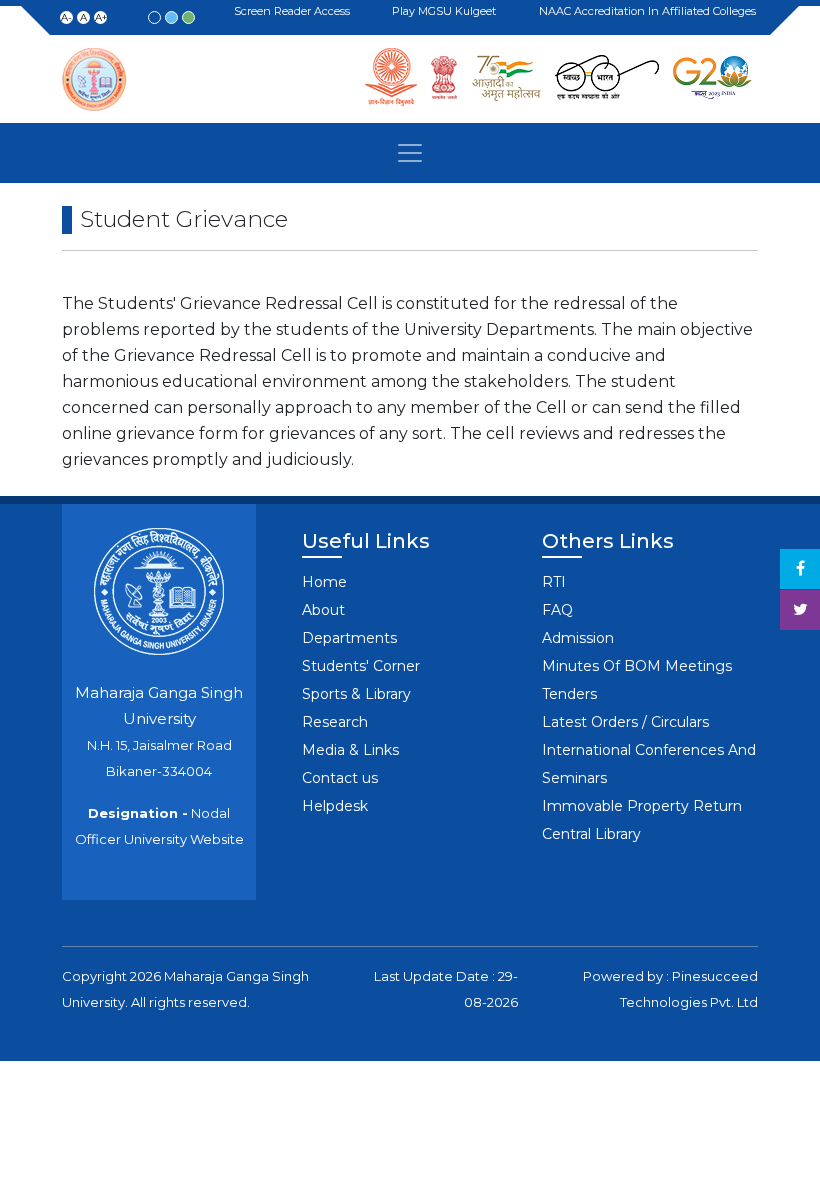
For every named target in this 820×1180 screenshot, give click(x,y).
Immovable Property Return (642, 806)
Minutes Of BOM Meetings (637, 666)
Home (324, 582)
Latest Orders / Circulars (625, 722)
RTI (554, 582)
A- (66, 17)
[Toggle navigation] (410, 153)
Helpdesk (335, 806)
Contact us (340, 778)
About (323, 610)
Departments (349, 638)
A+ (101, 17)
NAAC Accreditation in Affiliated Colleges (650, 11)
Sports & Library (356, 694)
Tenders (569, 694)
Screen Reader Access (295, 12)
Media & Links (350, 750)
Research (335, 722)
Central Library (591, 834)
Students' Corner (361, 666)
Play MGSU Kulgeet (447, 12)
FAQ (557, 610)
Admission (578, 638)
